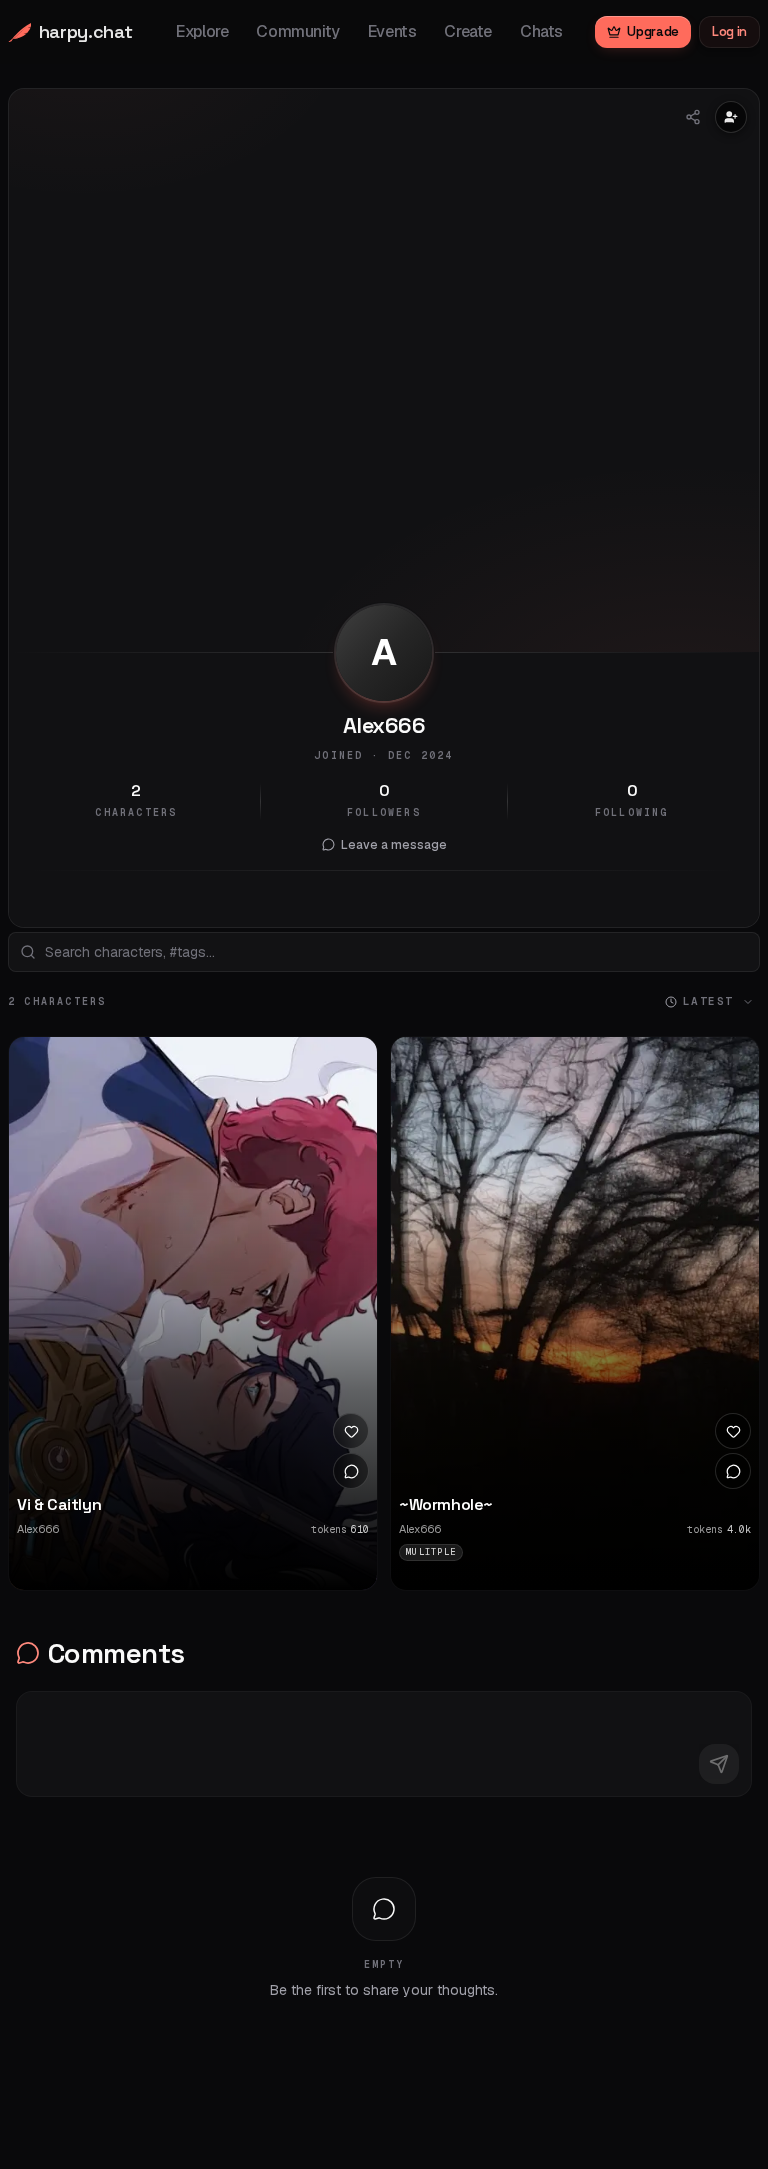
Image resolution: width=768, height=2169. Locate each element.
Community (297, 31)
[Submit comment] (719, 1764)
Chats (541, 31)
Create (468, 31)
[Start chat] (351, 1471)
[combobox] (384, 952)
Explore (202, 31)
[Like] (351, 1431)
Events (392, 31)
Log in (729, 31)
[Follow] (731, 117)
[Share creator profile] (693, 117)
